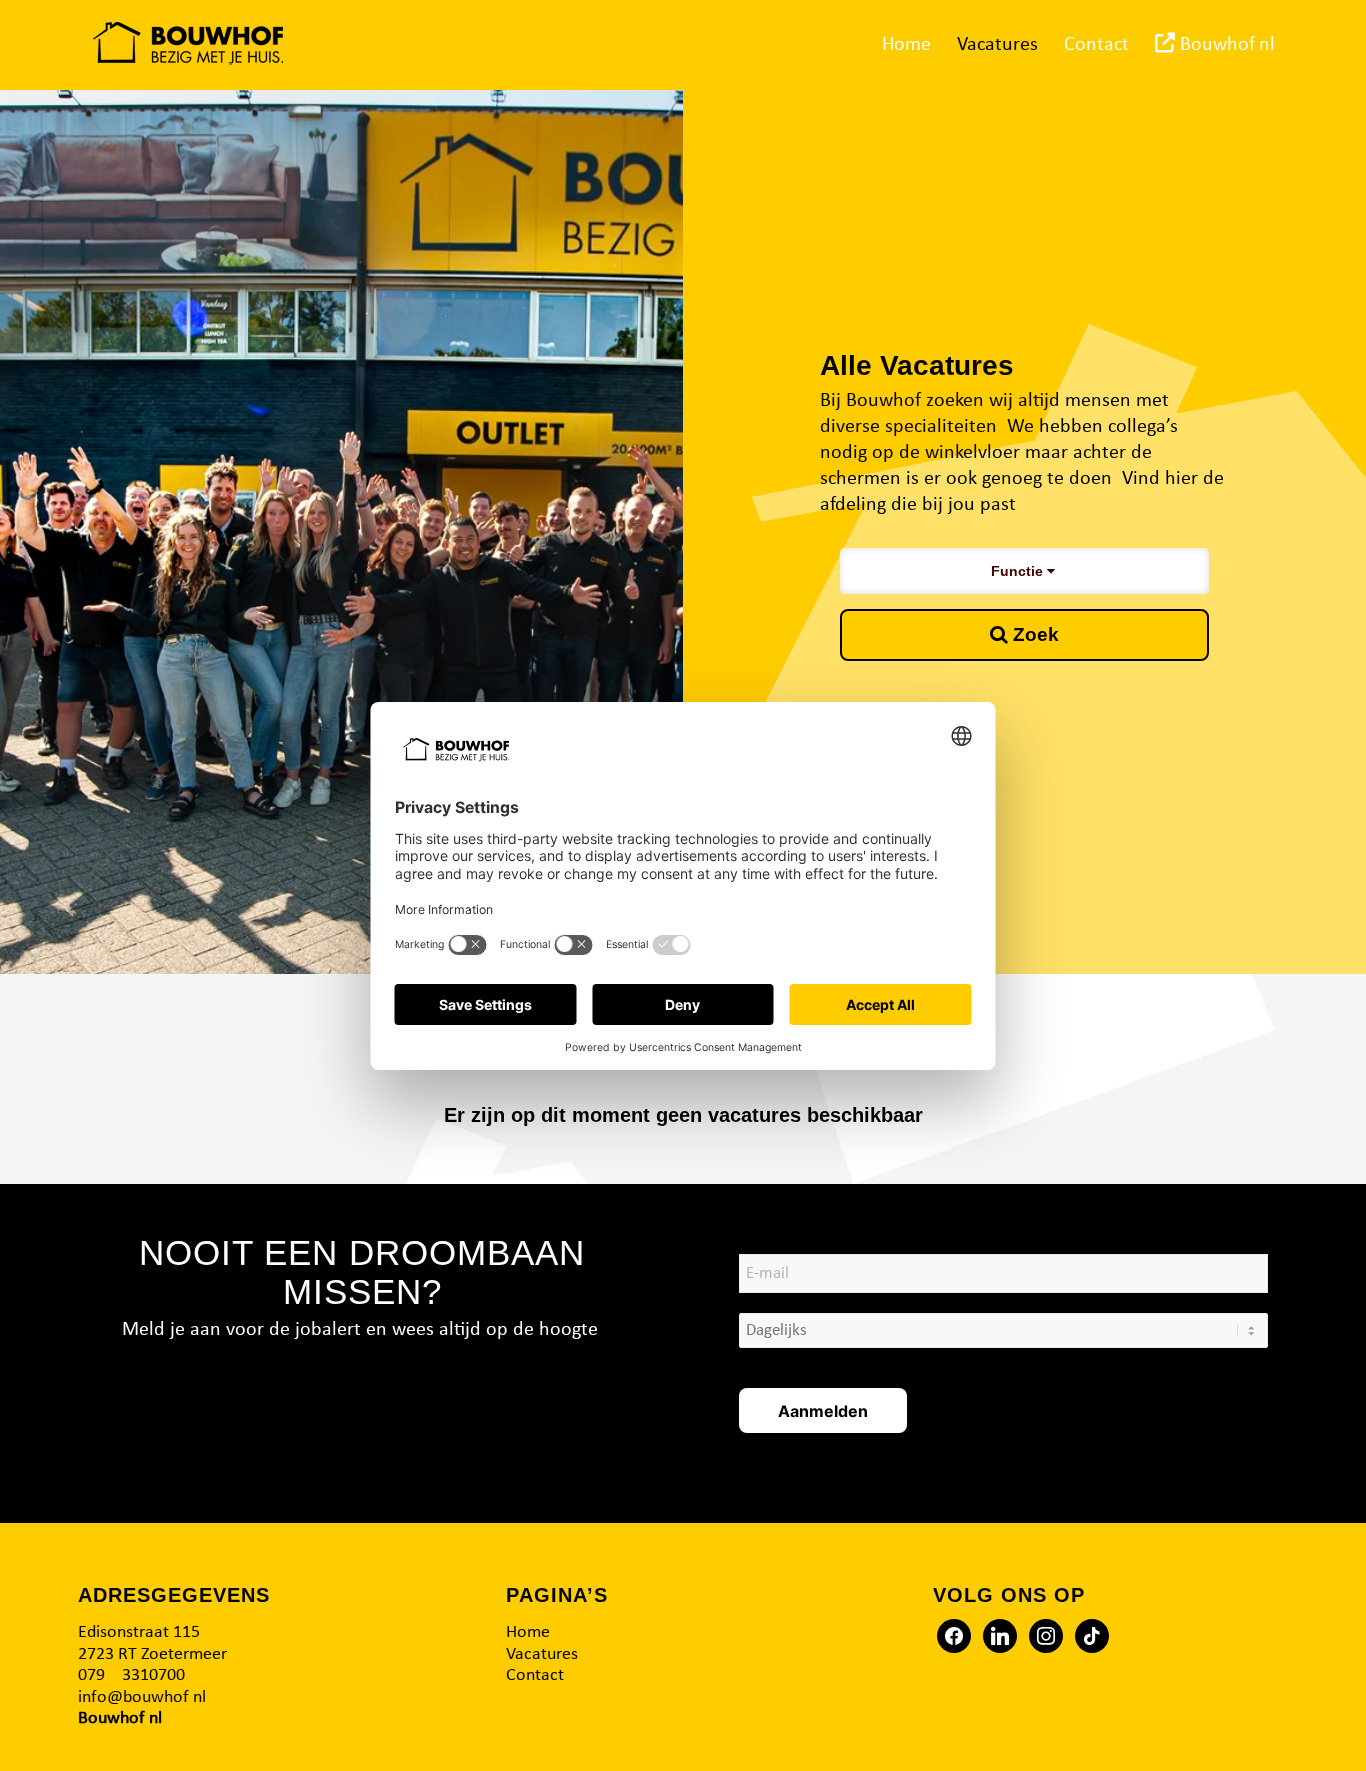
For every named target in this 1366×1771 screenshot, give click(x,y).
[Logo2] (188, 45)
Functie (1019, 571)
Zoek (1033, 634)
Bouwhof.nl (120, 1718)
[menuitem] (906, 45)
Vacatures (542, 1654)
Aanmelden (823, 1411)
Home (528, 1632)
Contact (535, 1675)
